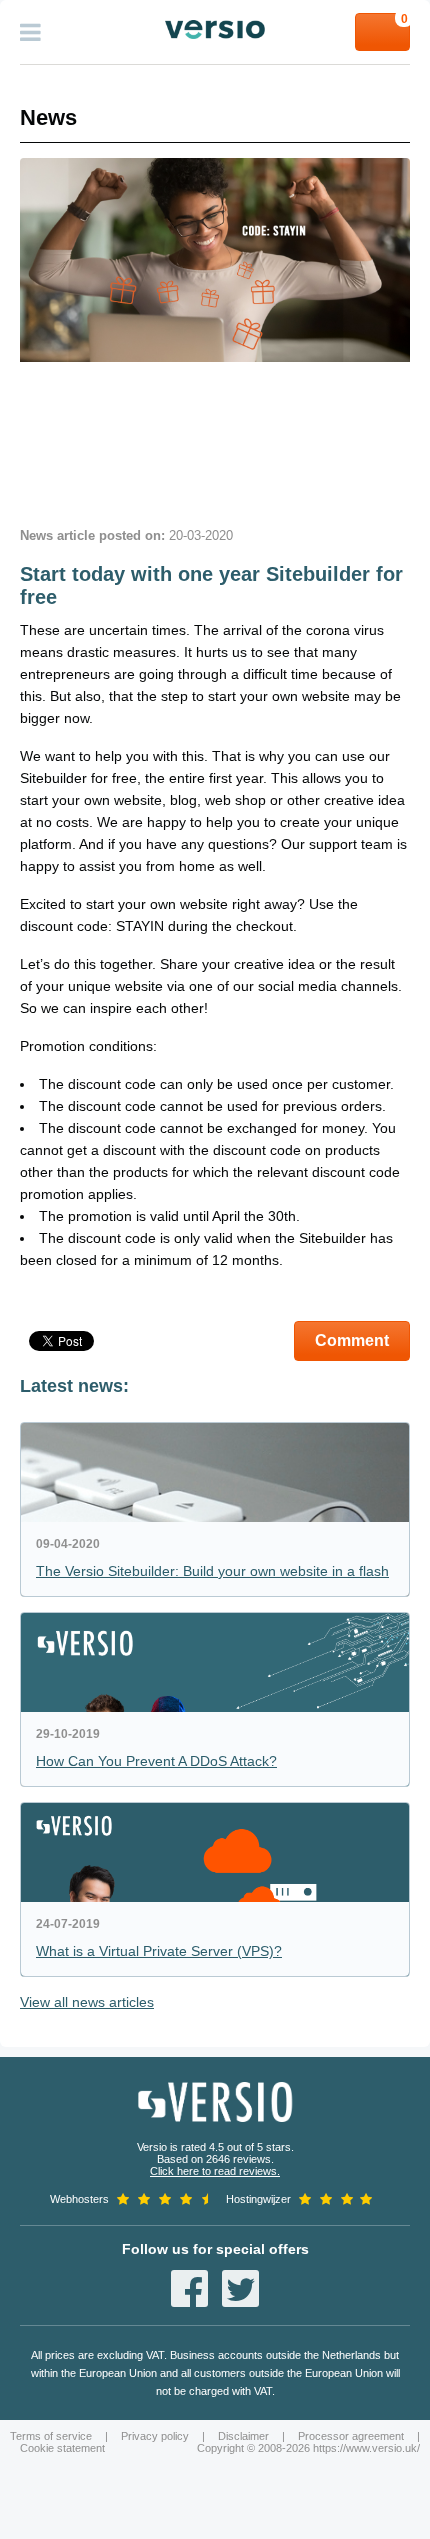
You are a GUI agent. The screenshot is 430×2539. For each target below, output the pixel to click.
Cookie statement (62, 2448)
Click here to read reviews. (215, 2171)
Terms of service (51, 2436)
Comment (352, 1340)
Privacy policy (155, 2436)
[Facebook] (189, 2288)
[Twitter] (240, 2288)
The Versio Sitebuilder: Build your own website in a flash (212, 1571)
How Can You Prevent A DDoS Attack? (156, 1761)
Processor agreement (351, 2436)
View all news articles (87, 2002)
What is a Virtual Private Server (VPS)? (159, 1951)
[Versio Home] (215, 29)
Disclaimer (243, 2436)
